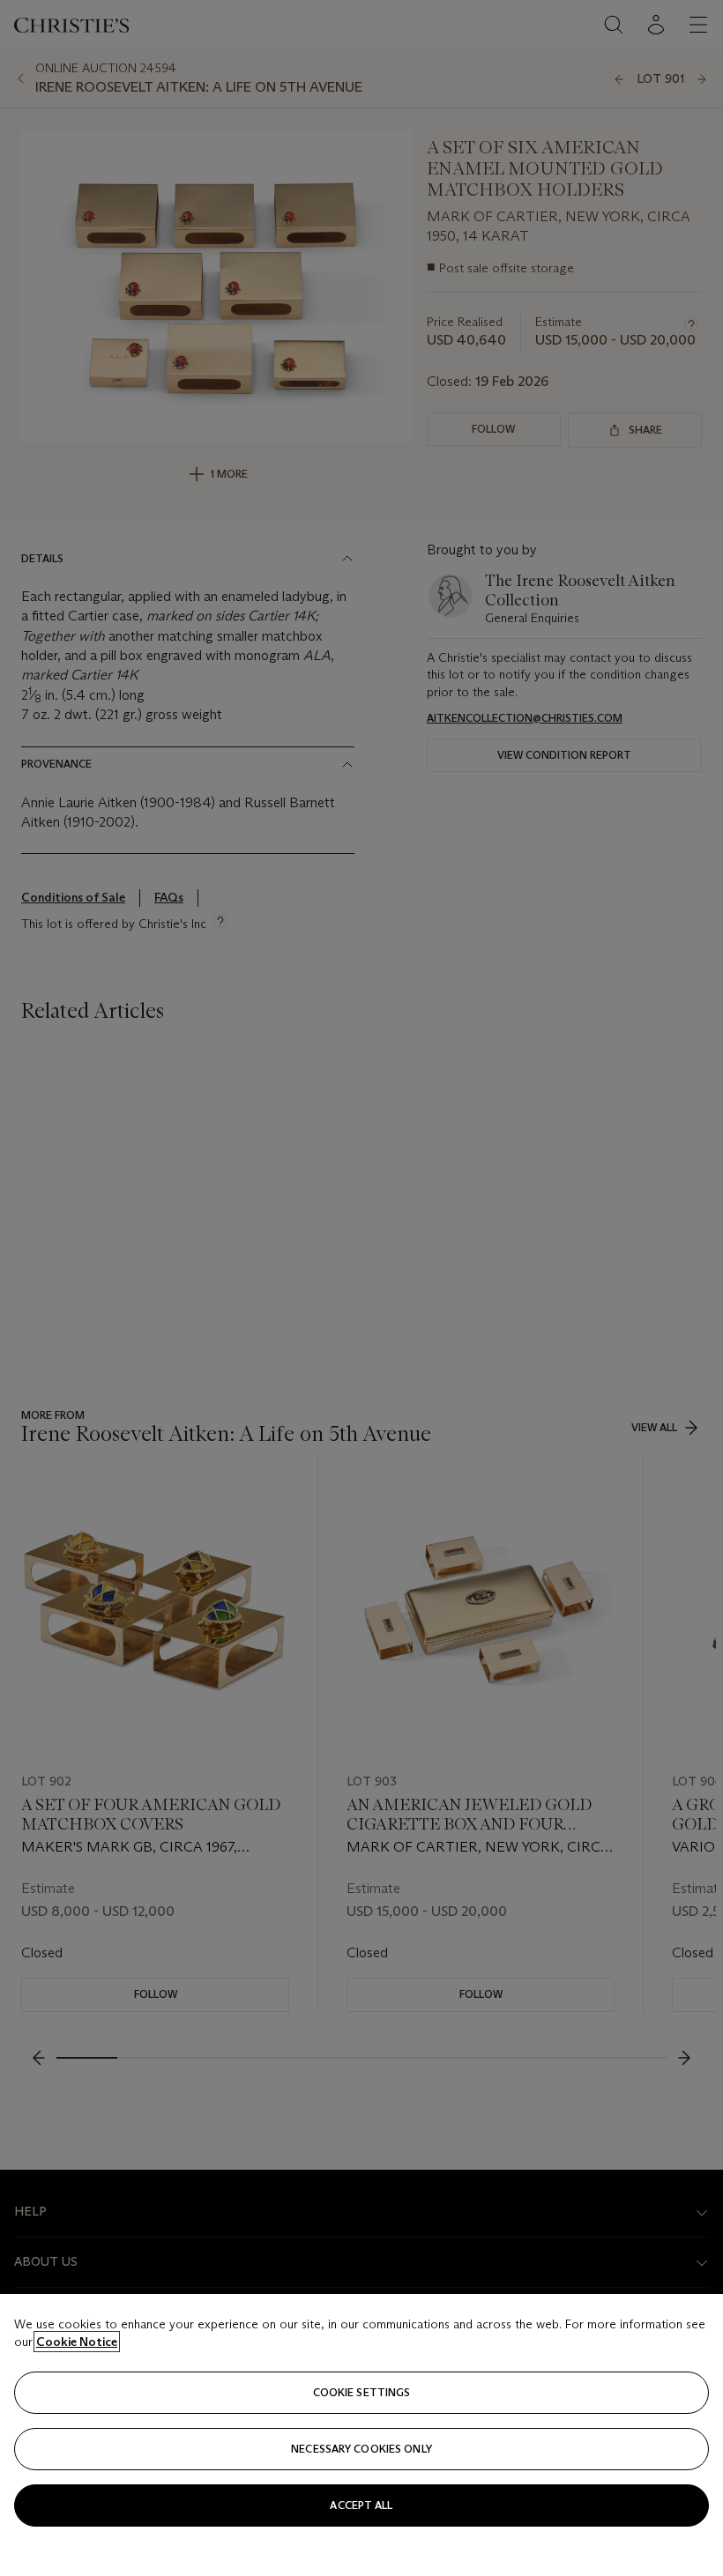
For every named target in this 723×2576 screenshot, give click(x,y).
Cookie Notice (77, 2342)
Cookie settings (362, 2392)
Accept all (361, 2505)
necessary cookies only (361, 2449)
